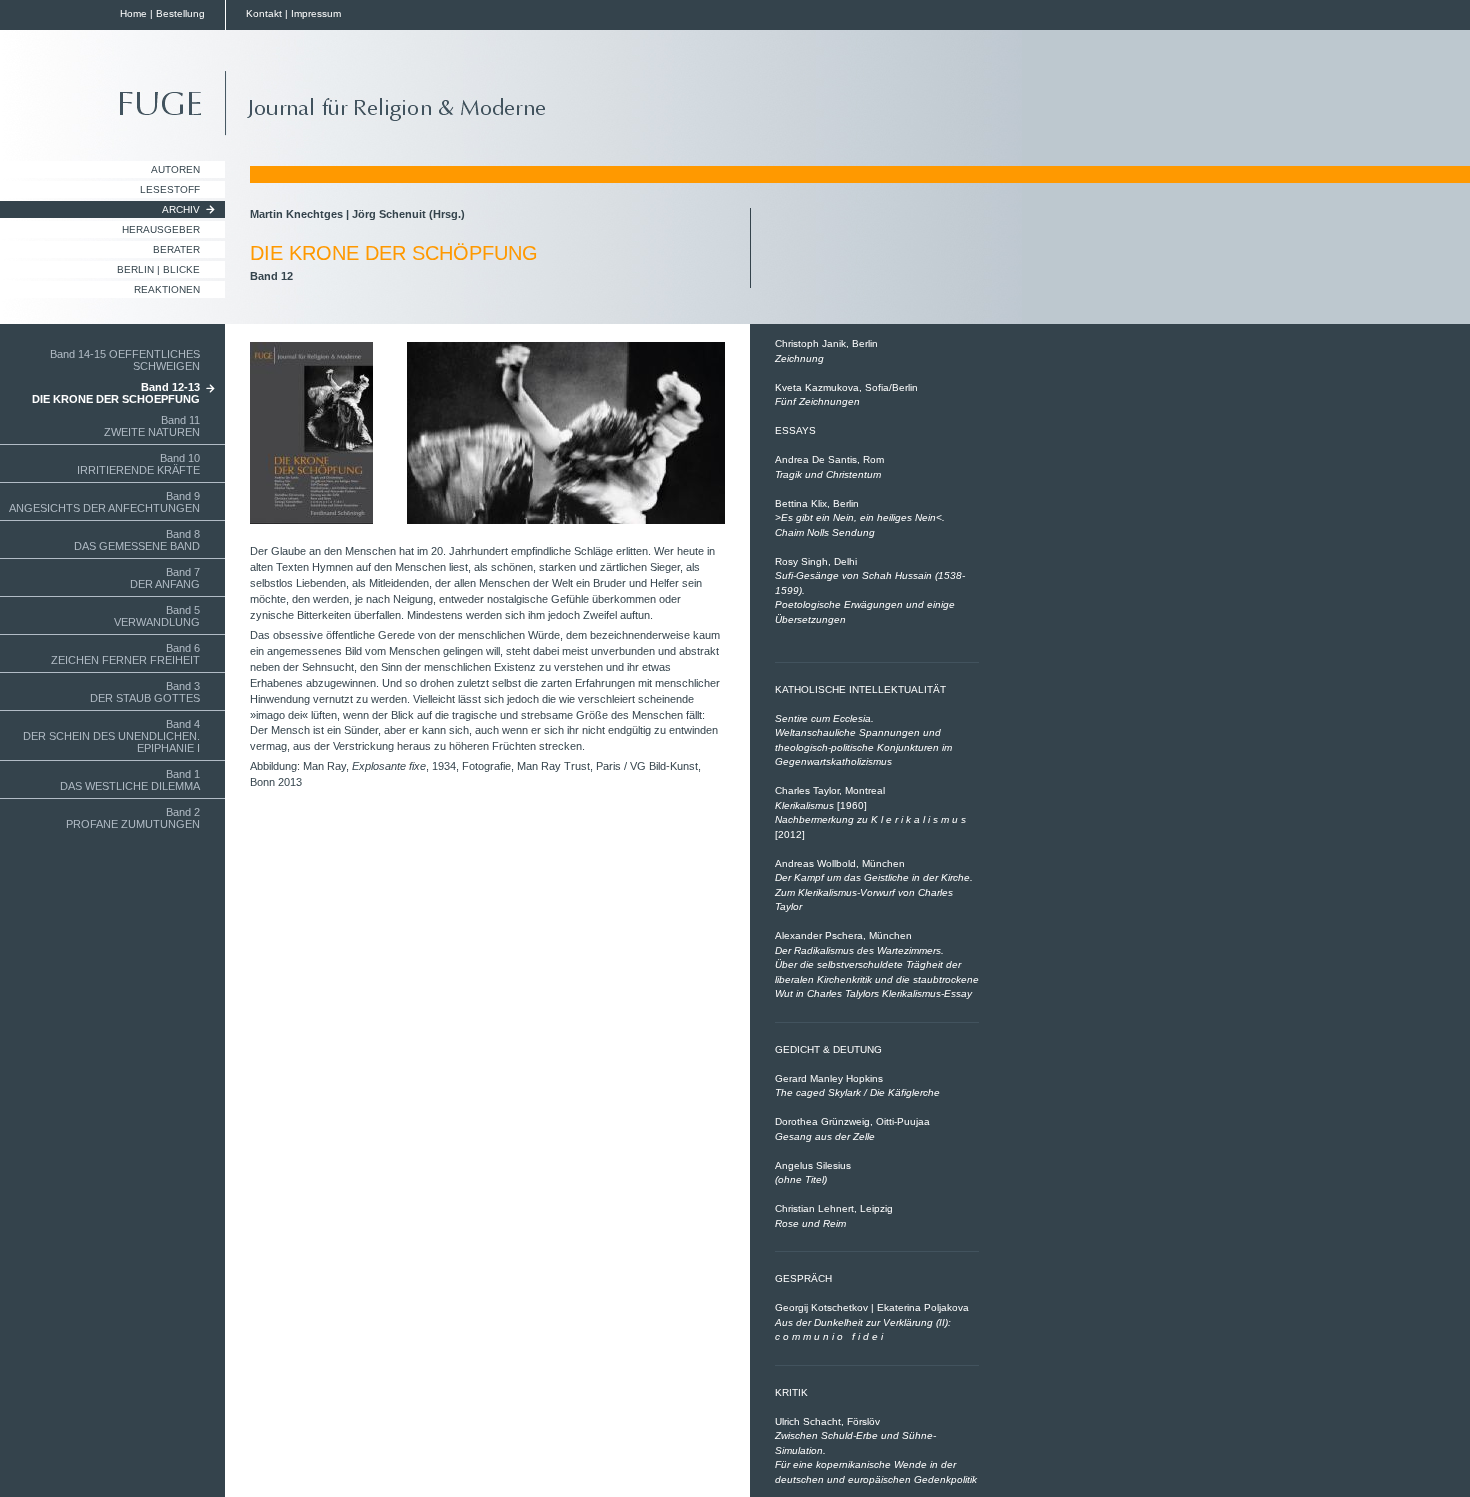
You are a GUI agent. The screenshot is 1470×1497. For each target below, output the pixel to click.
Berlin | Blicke (158, 269)
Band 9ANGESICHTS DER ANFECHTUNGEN (104, 502)
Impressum (316, 13)
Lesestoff (170, 189)
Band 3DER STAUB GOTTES (145, 692)
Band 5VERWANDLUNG (157, 616)
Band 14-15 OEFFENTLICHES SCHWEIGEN (125, 360)
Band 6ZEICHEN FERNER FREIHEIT (125, 654)
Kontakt (264, 13)
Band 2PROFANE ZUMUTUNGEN (133, 818)
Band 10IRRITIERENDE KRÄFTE (138, 464)
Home (133, 13)
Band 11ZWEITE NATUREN (152, 426)
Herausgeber (161, 229)
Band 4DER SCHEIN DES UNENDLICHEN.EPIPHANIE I (111, 736)
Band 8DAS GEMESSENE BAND (137, 540)
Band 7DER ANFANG (165, 578)
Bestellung (180, 13)
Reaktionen (167, 289)
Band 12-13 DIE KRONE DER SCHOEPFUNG (116, 393)
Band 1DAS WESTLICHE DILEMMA (130, 780)
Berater (176, 249)
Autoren (175, 169)
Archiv (181, 209)
